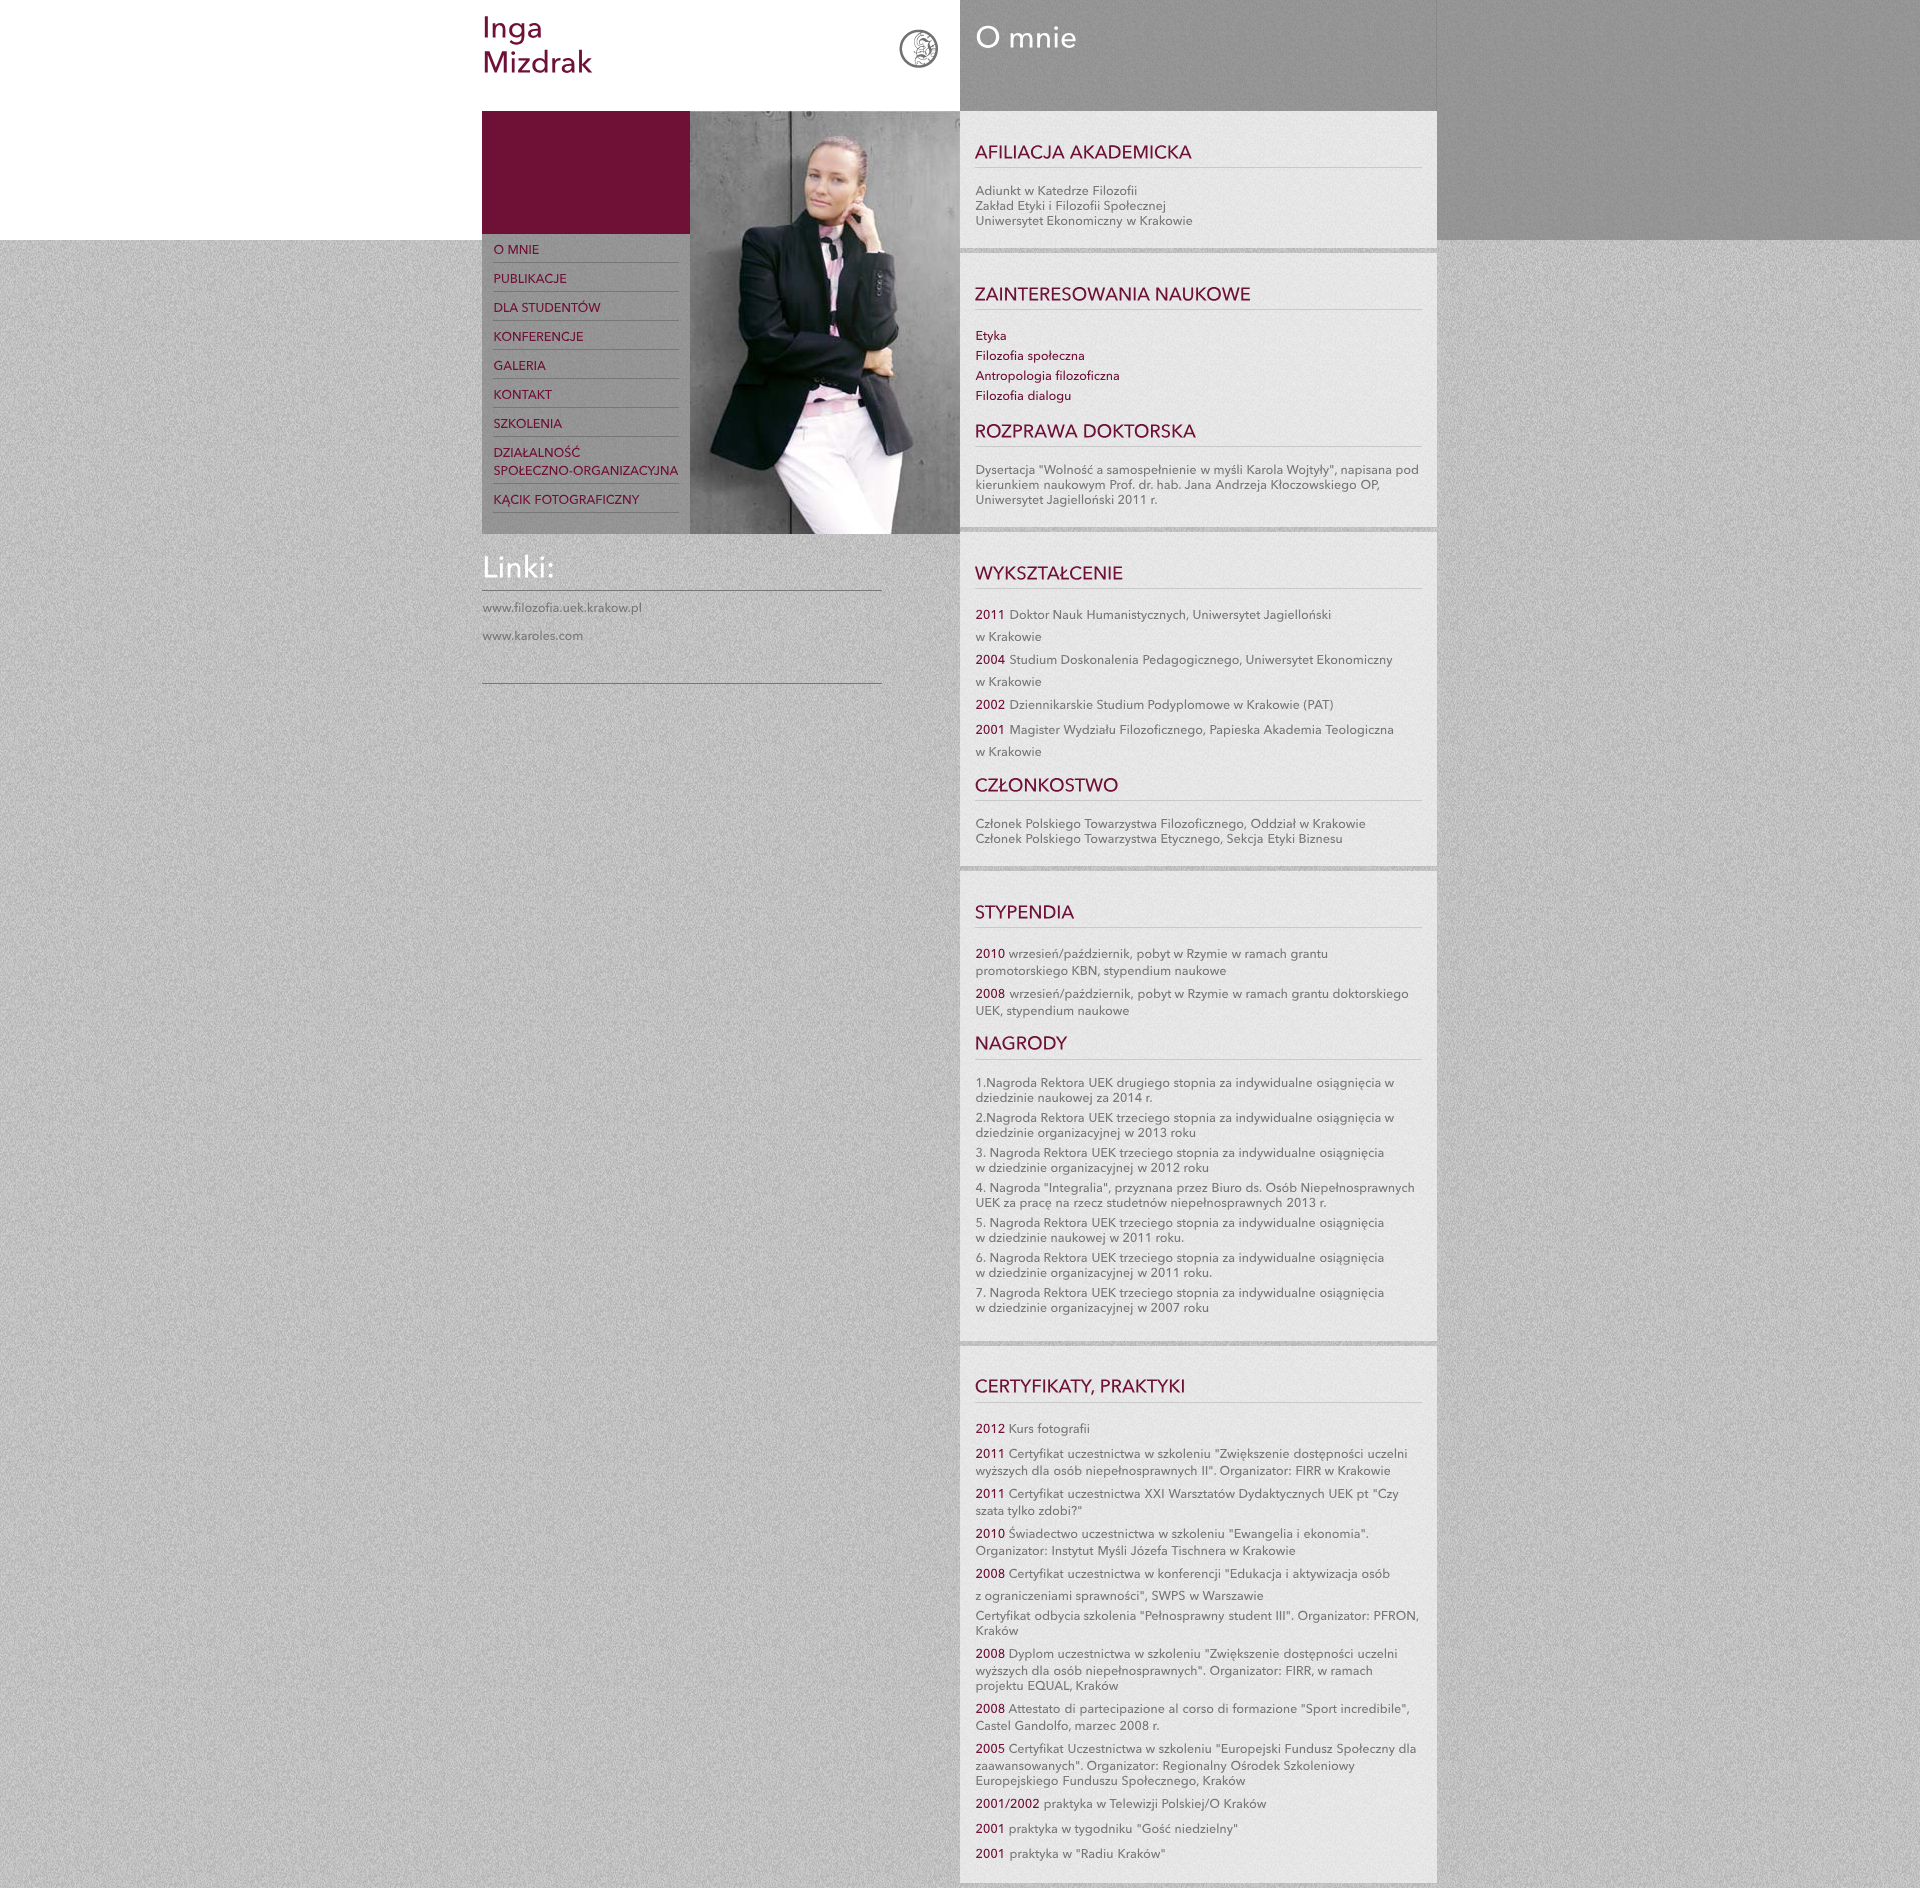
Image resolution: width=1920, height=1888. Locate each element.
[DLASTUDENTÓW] (547, 307)
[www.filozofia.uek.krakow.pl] (562, 606)
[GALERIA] (519, 365)
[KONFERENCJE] (538, 336)
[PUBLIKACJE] (530, 278)
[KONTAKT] (522, 394)
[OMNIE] (516, 249)
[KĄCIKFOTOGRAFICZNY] (566, 499)
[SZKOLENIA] (527, 423)
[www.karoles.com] (532, 634)
